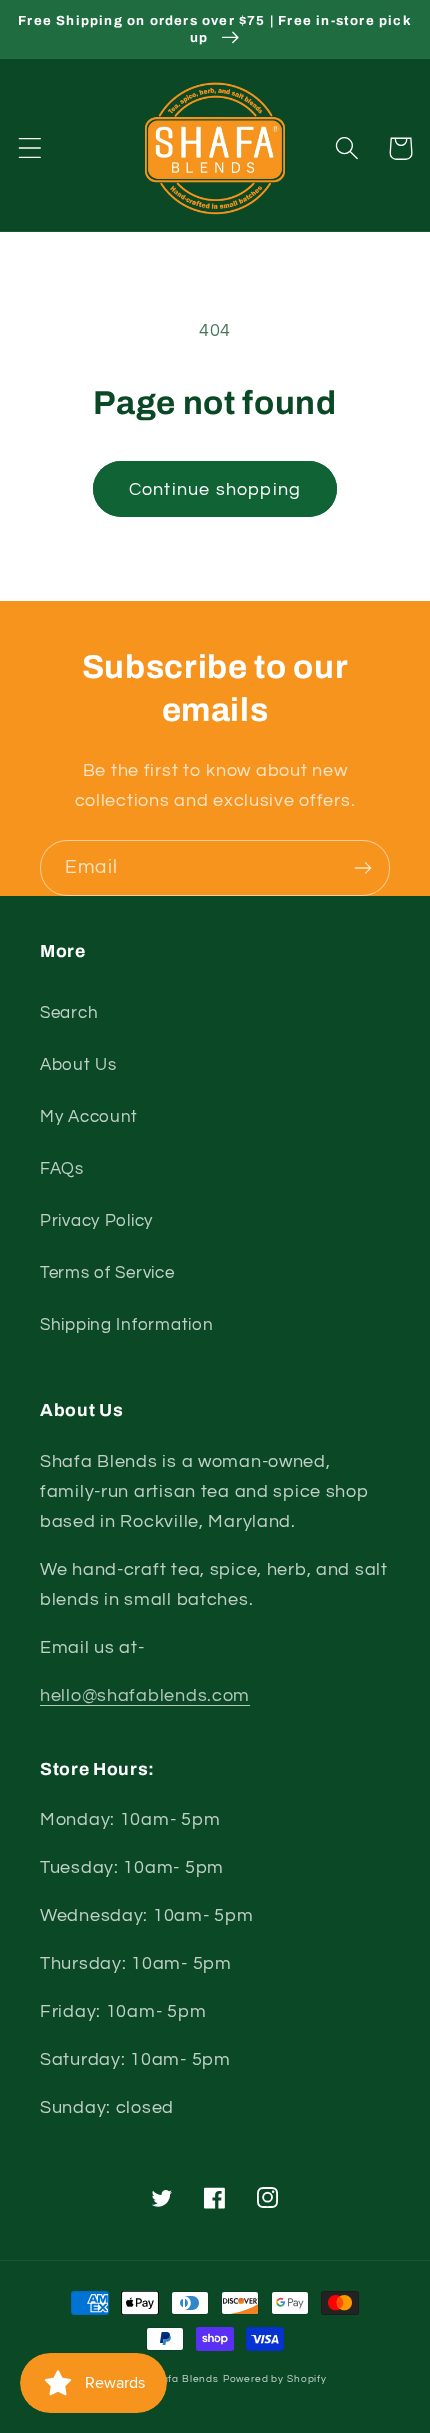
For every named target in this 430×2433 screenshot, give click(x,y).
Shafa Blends (183, 2379)
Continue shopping (215, 489)
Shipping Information (126, 1325)
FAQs (62, 1169)
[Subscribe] (362, 868)
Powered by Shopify (275, 2379)
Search (69, 1013)
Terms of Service (107, 1273)
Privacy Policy (96, 1221)
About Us (78, 1065)
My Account (89, 1117)
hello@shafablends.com (145, 1695)
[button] (30, 148)
